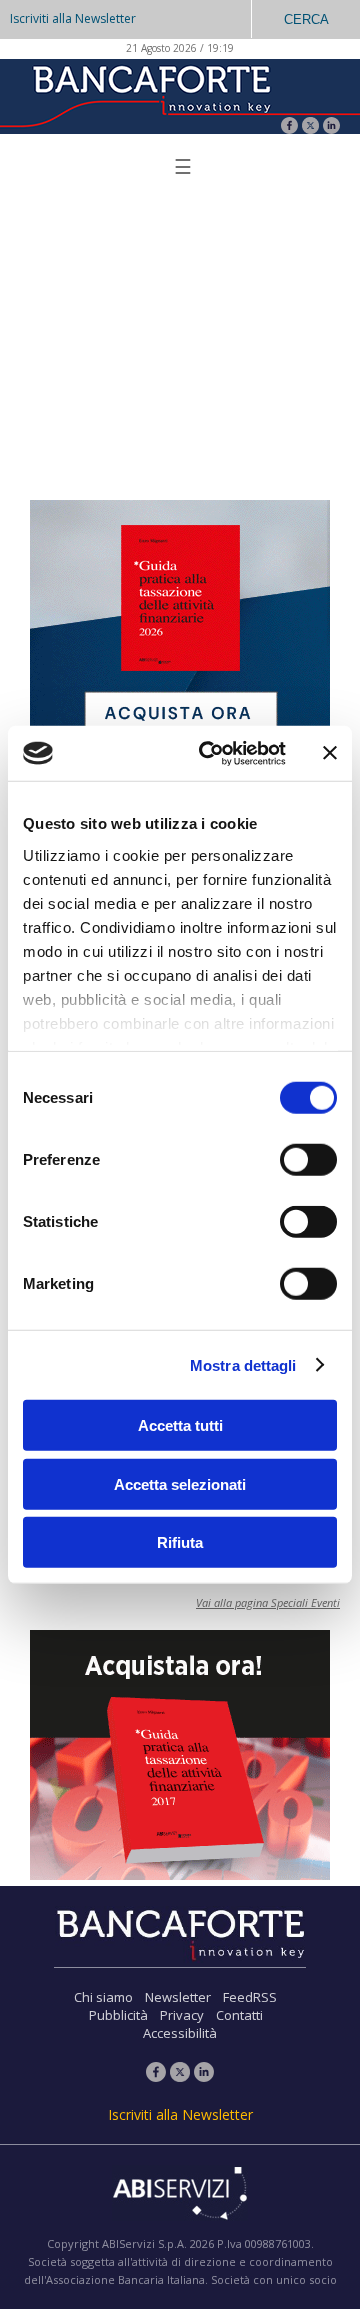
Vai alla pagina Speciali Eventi (268, 1602)
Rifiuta (180, 1542)
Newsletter (178, 1997)
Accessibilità (180, 2033)
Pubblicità (118, 2015)
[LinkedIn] (331, 127)
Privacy (182, 2015)
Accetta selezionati (180, 1483)
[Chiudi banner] (330, 753)
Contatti (239, 2015)
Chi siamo (103, 1997)
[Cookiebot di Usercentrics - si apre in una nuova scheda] (211, 753)
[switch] (308, 1160)
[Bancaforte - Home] (150, 94)
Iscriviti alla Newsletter (73, 18)
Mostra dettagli (243, 1364)
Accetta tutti (180, 1425)
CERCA (306, 19)
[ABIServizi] (180, 2195)
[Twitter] (310, 127)
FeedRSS (250, 1997)
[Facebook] (289, 127)
